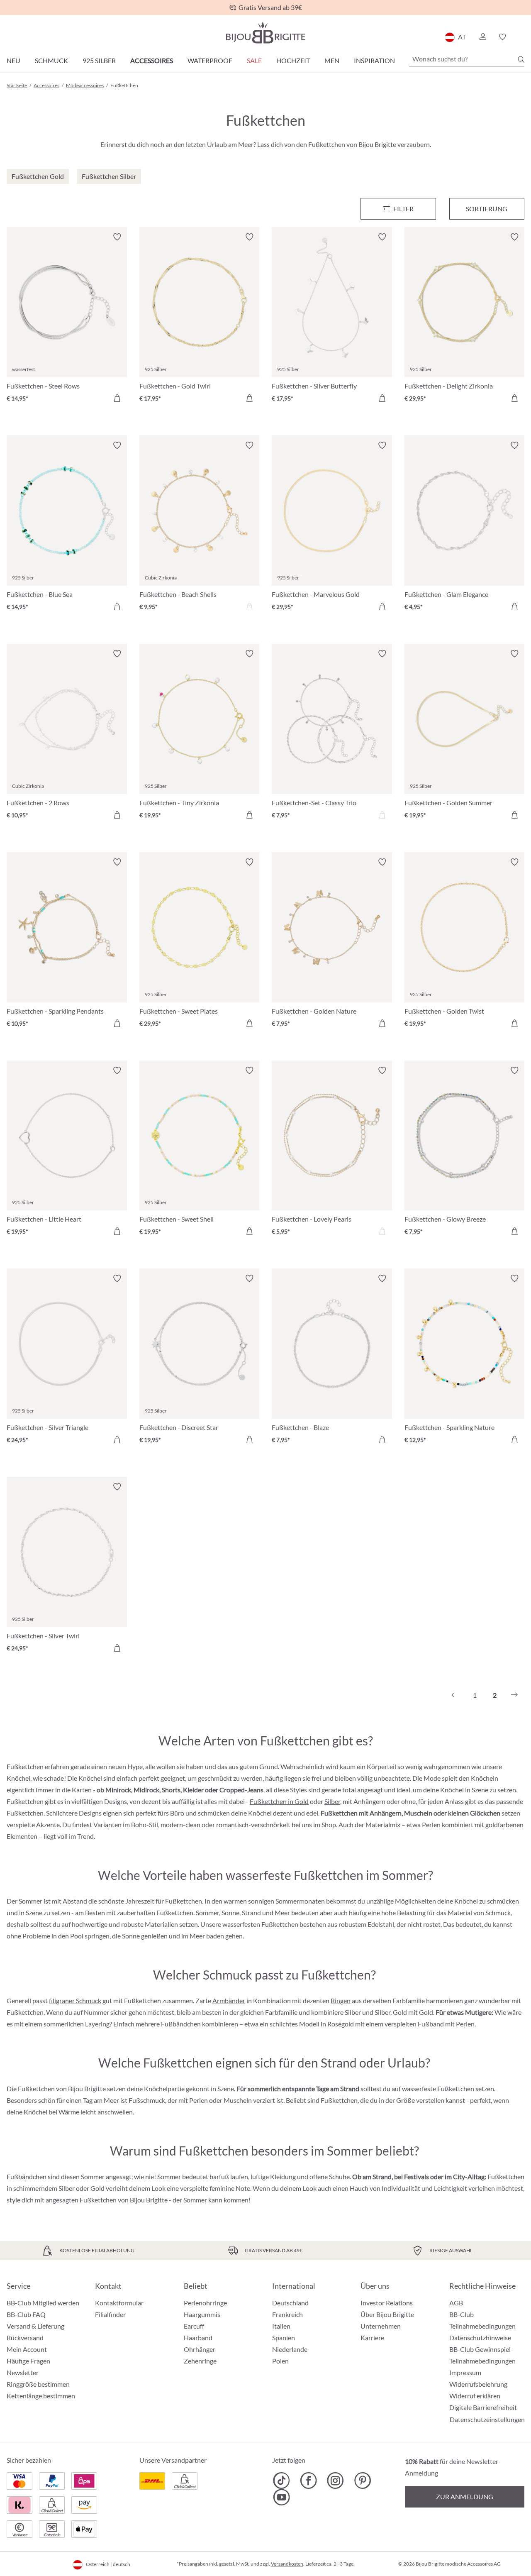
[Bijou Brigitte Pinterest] (362, 2481)
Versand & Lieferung (35, 2326)
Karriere (372, 2338)
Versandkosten (287, 2564)
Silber (332, 1801)
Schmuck (51, 60)
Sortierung (487, 209)
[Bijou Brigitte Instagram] (335, 2481)
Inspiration (374, 60)
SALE (254, 60)
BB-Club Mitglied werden (43, 2303)
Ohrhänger (200, 2349)
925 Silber (99, 60)
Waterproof (210, 60)
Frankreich (287, 2314)
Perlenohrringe (205, 2303)
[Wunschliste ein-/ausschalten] (117, 237)
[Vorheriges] (455, 1695)
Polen (280, 2361)
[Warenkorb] (522, 37)
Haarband (198, 2338)
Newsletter (23, 2372)
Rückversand (25, 2338)
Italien (281, 2326)
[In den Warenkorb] (117, 398)
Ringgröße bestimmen (38, 2384)
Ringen (341, 2000)
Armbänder (229, 2000)
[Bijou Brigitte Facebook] (308, 2481)
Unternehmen (381, 2326)
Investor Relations (387, 2303)
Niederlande (290, 2349)
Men (332, 60)
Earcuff (194, 2326)
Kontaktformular (119, 2303)
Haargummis (202, 2314)
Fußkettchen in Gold (279, 1801)
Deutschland (290, 2303)
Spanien (284, 2338)
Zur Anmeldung (465, 2497)
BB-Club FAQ (26, 2314)
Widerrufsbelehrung (478, 2384)
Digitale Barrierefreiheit (483, 2407)
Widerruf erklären (475, 2396)
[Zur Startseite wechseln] (265, 33)
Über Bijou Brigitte (387, 2314)
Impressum (465, 2372)
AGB (456, 2303)
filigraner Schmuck (75, 2000)
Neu (13, 60)
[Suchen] (521, 59)
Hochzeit (293, 60)
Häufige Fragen (28, 2361)
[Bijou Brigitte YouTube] (281, 2497)
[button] (482, 37)
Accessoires (152, 60)
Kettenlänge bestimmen (41, 2396)
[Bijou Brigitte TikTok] (281, 2481)
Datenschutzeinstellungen (487, 2420)
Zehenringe (200, 2361)
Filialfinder (110, 2314)
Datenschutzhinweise (480, 2338)
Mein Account (27, 2349)
